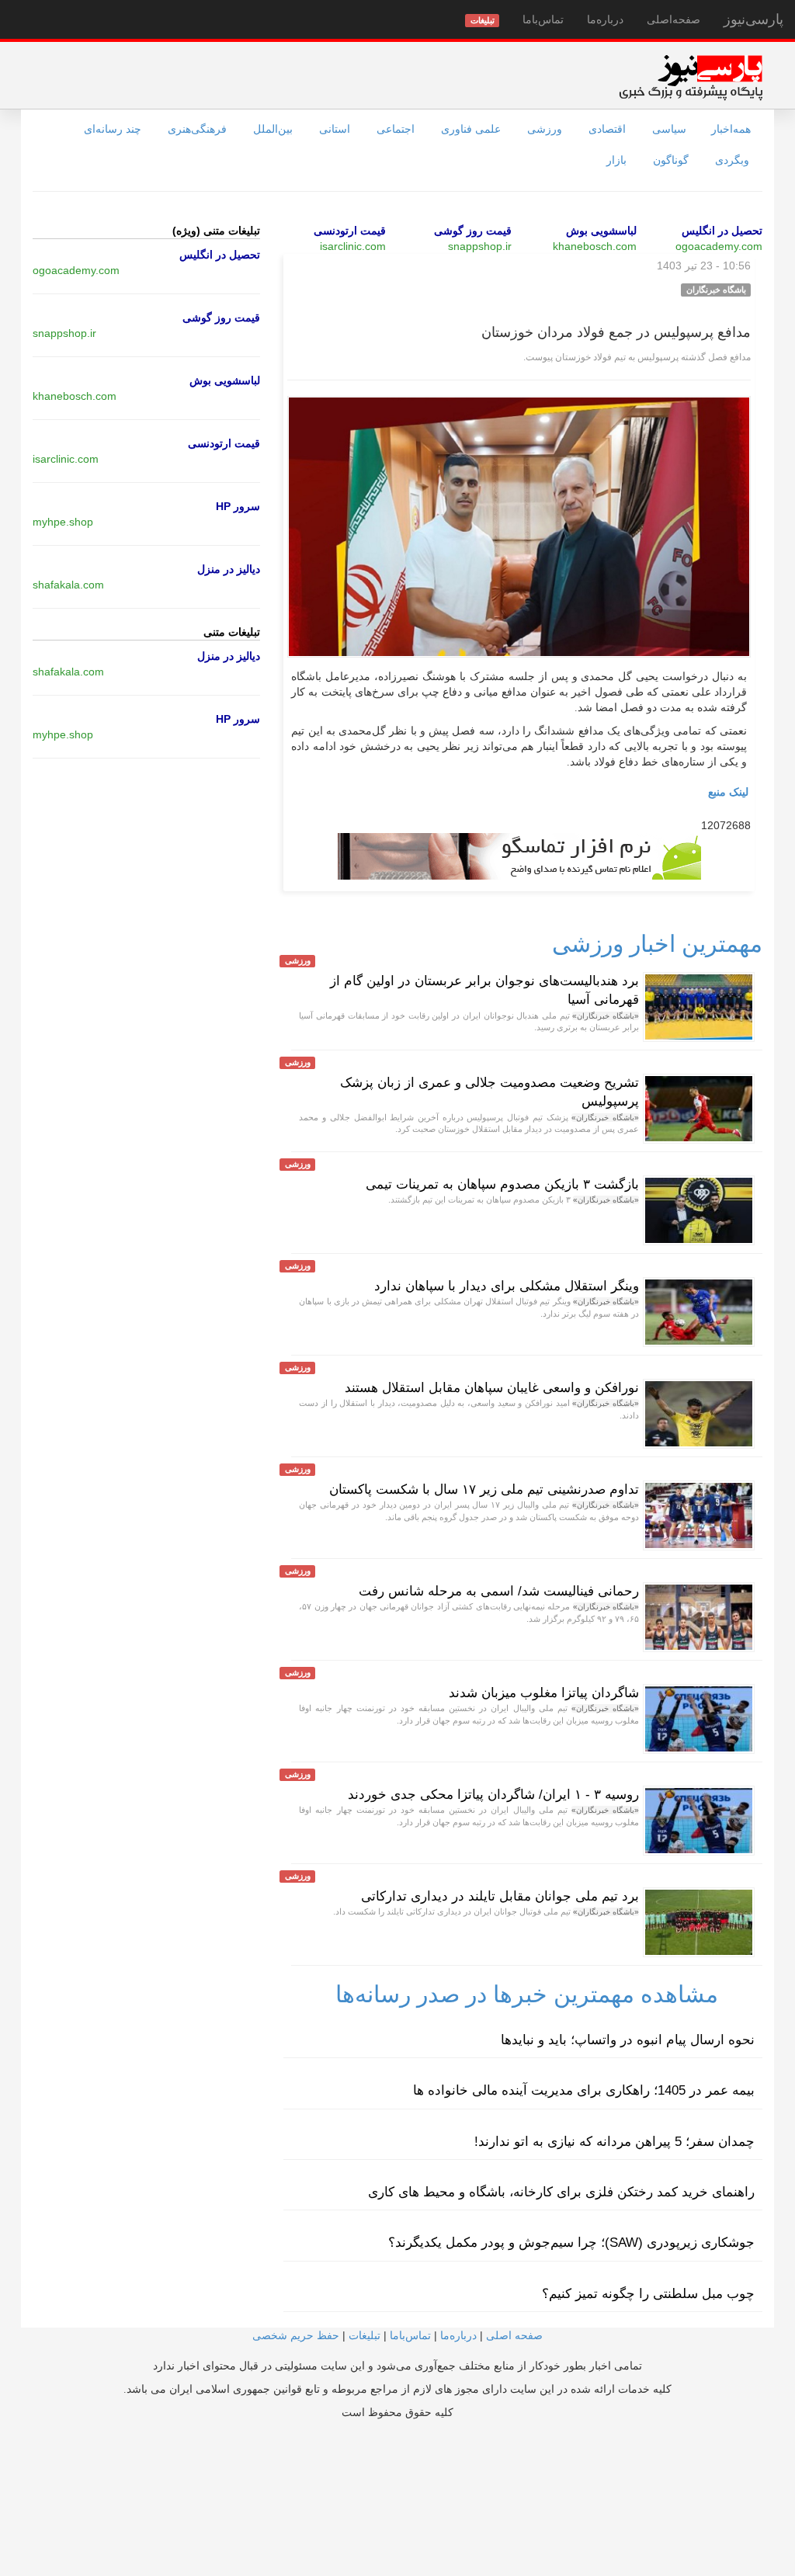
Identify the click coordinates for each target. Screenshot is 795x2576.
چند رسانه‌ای (113, 129)
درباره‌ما (605, 19)
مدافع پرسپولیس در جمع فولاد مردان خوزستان (616, 332)
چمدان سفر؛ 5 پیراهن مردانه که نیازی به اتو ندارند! (614, 2142)
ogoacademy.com (719, 246)
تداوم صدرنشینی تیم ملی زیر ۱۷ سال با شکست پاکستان (484, 1489)
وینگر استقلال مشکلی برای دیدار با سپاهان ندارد (507, 1286)
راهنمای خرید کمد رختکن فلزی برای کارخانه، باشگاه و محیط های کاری (561, 2192)
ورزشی (545, 129)
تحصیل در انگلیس (722, 231)
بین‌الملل (273, 129)
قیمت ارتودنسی (350, 231)
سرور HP (238, 506)
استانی (335, 129)
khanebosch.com (595, 246)
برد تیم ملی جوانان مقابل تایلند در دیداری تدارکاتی (500, 1896)
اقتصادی (607, 129)
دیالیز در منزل (229, 569)
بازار (616, 160)
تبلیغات (365, 2335)
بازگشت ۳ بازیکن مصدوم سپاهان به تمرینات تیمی (502, 1184)
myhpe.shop (63, 522)
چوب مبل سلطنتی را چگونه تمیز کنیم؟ (648, 2294)
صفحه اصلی (514, 2335)
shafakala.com (68, 585)
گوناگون (671, 160)
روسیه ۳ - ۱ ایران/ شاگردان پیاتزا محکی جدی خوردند (493, 1795)
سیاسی (669, 129)
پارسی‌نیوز (753, 19)
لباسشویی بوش (601, 231)
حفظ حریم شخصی (296, 2335)
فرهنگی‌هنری (197, 129)
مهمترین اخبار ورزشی (657, 944)
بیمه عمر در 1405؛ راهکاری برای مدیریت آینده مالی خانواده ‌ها (584, 2090)
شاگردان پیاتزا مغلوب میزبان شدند (544, 1693)
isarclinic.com (353, 246)
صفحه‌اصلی (673, 19)
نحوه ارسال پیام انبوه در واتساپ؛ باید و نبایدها (628, 2040)
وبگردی (732, 160)
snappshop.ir (480, 246)
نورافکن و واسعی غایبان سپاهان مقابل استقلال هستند (492, 1388)
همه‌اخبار (731, 129)
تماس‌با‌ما (543, 19)
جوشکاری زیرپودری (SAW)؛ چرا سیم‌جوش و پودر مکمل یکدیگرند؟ (571, 2243)
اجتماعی (396, 129)
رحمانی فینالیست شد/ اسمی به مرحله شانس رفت (499, 1591)
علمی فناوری (471, 129)
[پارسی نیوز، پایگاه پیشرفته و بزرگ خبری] (691, 77)
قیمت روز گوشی (473, 231)
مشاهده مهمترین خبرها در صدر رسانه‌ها (527, 1994)
